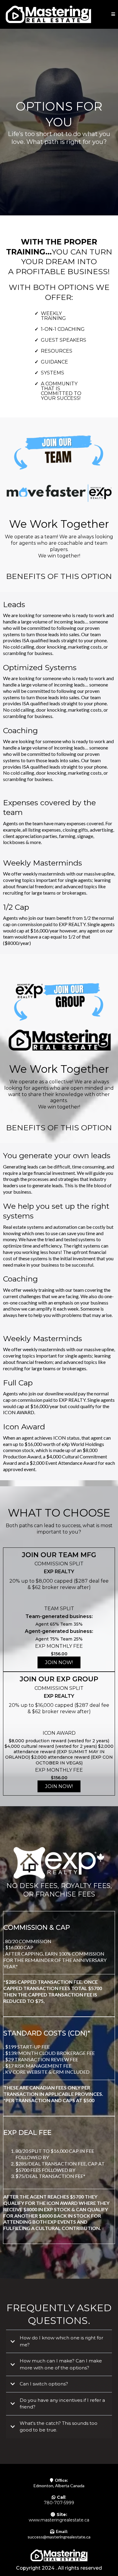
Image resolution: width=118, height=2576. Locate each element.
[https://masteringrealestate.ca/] (48, 14)
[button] (113, 14)
